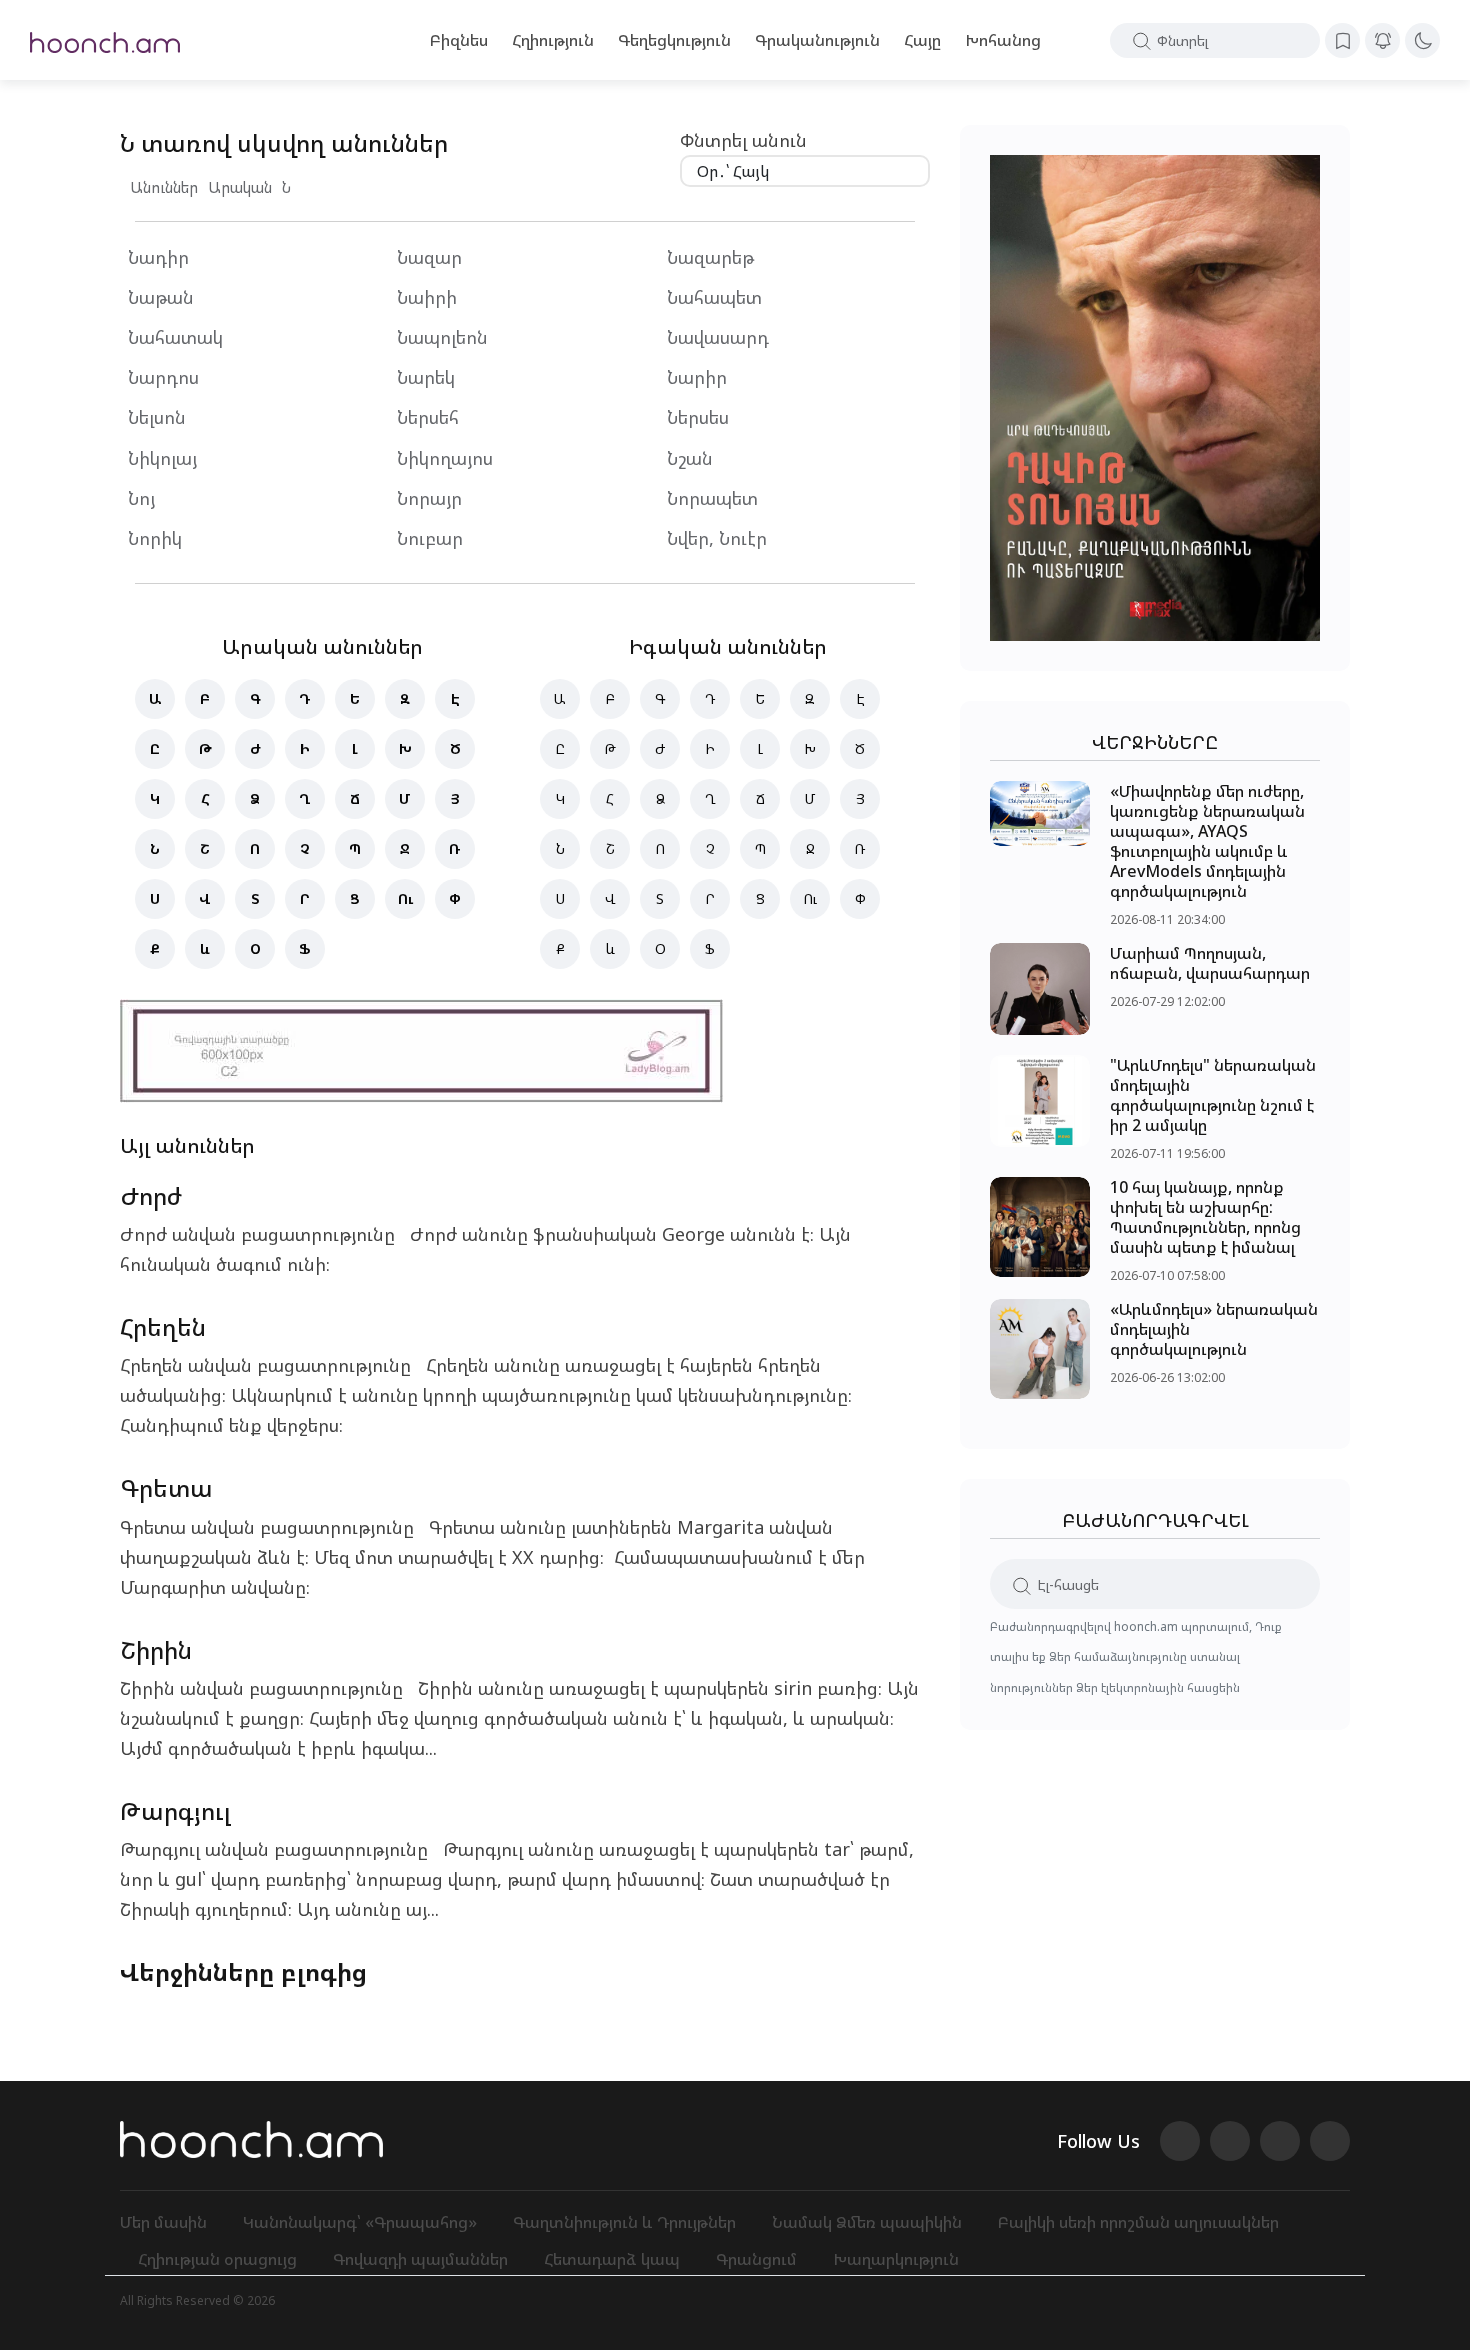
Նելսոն (157, 417)
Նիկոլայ (162, 458)
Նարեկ (426, 377)
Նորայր (429, 498)
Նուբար (430, 538)
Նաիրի (427, 297)
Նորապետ (712, 498)
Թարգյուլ (175, 1810)
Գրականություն (817, 40)
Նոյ (141, 498)
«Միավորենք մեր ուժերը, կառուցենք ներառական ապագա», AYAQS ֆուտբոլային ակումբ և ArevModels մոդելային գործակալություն (1207, 841)
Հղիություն (553, 40)
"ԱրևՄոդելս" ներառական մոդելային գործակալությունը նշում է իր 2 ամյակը (1213, 1095)
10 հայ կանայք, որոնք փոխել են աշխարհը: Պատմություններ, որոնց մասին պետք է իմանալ (1205, 1217)
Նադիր (158, 257)
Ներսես (698, 417)
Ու (405, 898)
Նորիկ (155, 538)
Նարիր (697, 377)
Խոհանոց (1003, 40)
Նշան (690, 458)
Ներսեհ (428, 417)
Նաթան (161, 297)
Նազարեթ (710, 257)
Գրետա (166, 1487)
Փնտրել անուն (743, 140)
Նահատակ (175, 337)
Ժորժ (151, 1195)
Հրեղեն (163, 1326)
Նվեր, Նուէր (717, 538)
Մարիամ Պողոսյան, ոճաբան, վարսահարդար (1210, 963)
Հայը (922, 40)
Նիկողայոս (445, 458)
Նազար (429, 257)
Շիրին (156, 1649)
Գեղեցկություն (674, 40)
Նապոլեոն (445, 337)
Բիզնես (459, 40)
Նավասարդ (718, 337)
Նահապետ (714, 297)
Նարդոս (163, 377)
